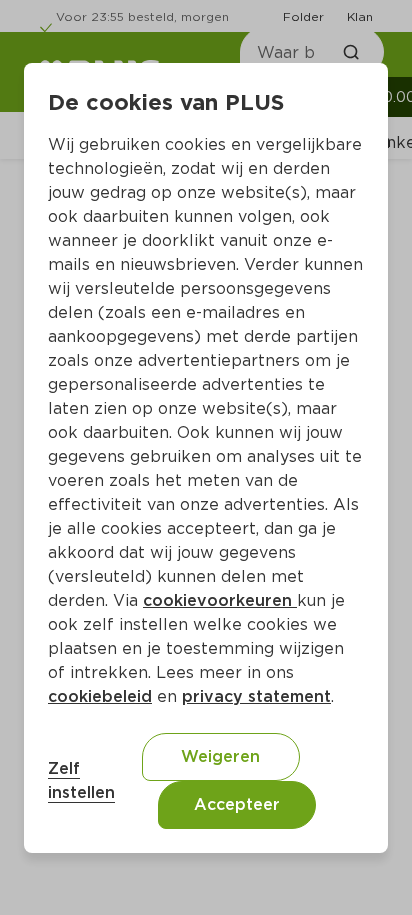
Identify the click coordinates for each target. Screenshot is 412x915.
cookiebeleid (100, 696)
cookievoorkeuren (220, 600)
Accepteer (237, 804)
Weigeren (220, 756)
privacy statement (256, 696)
